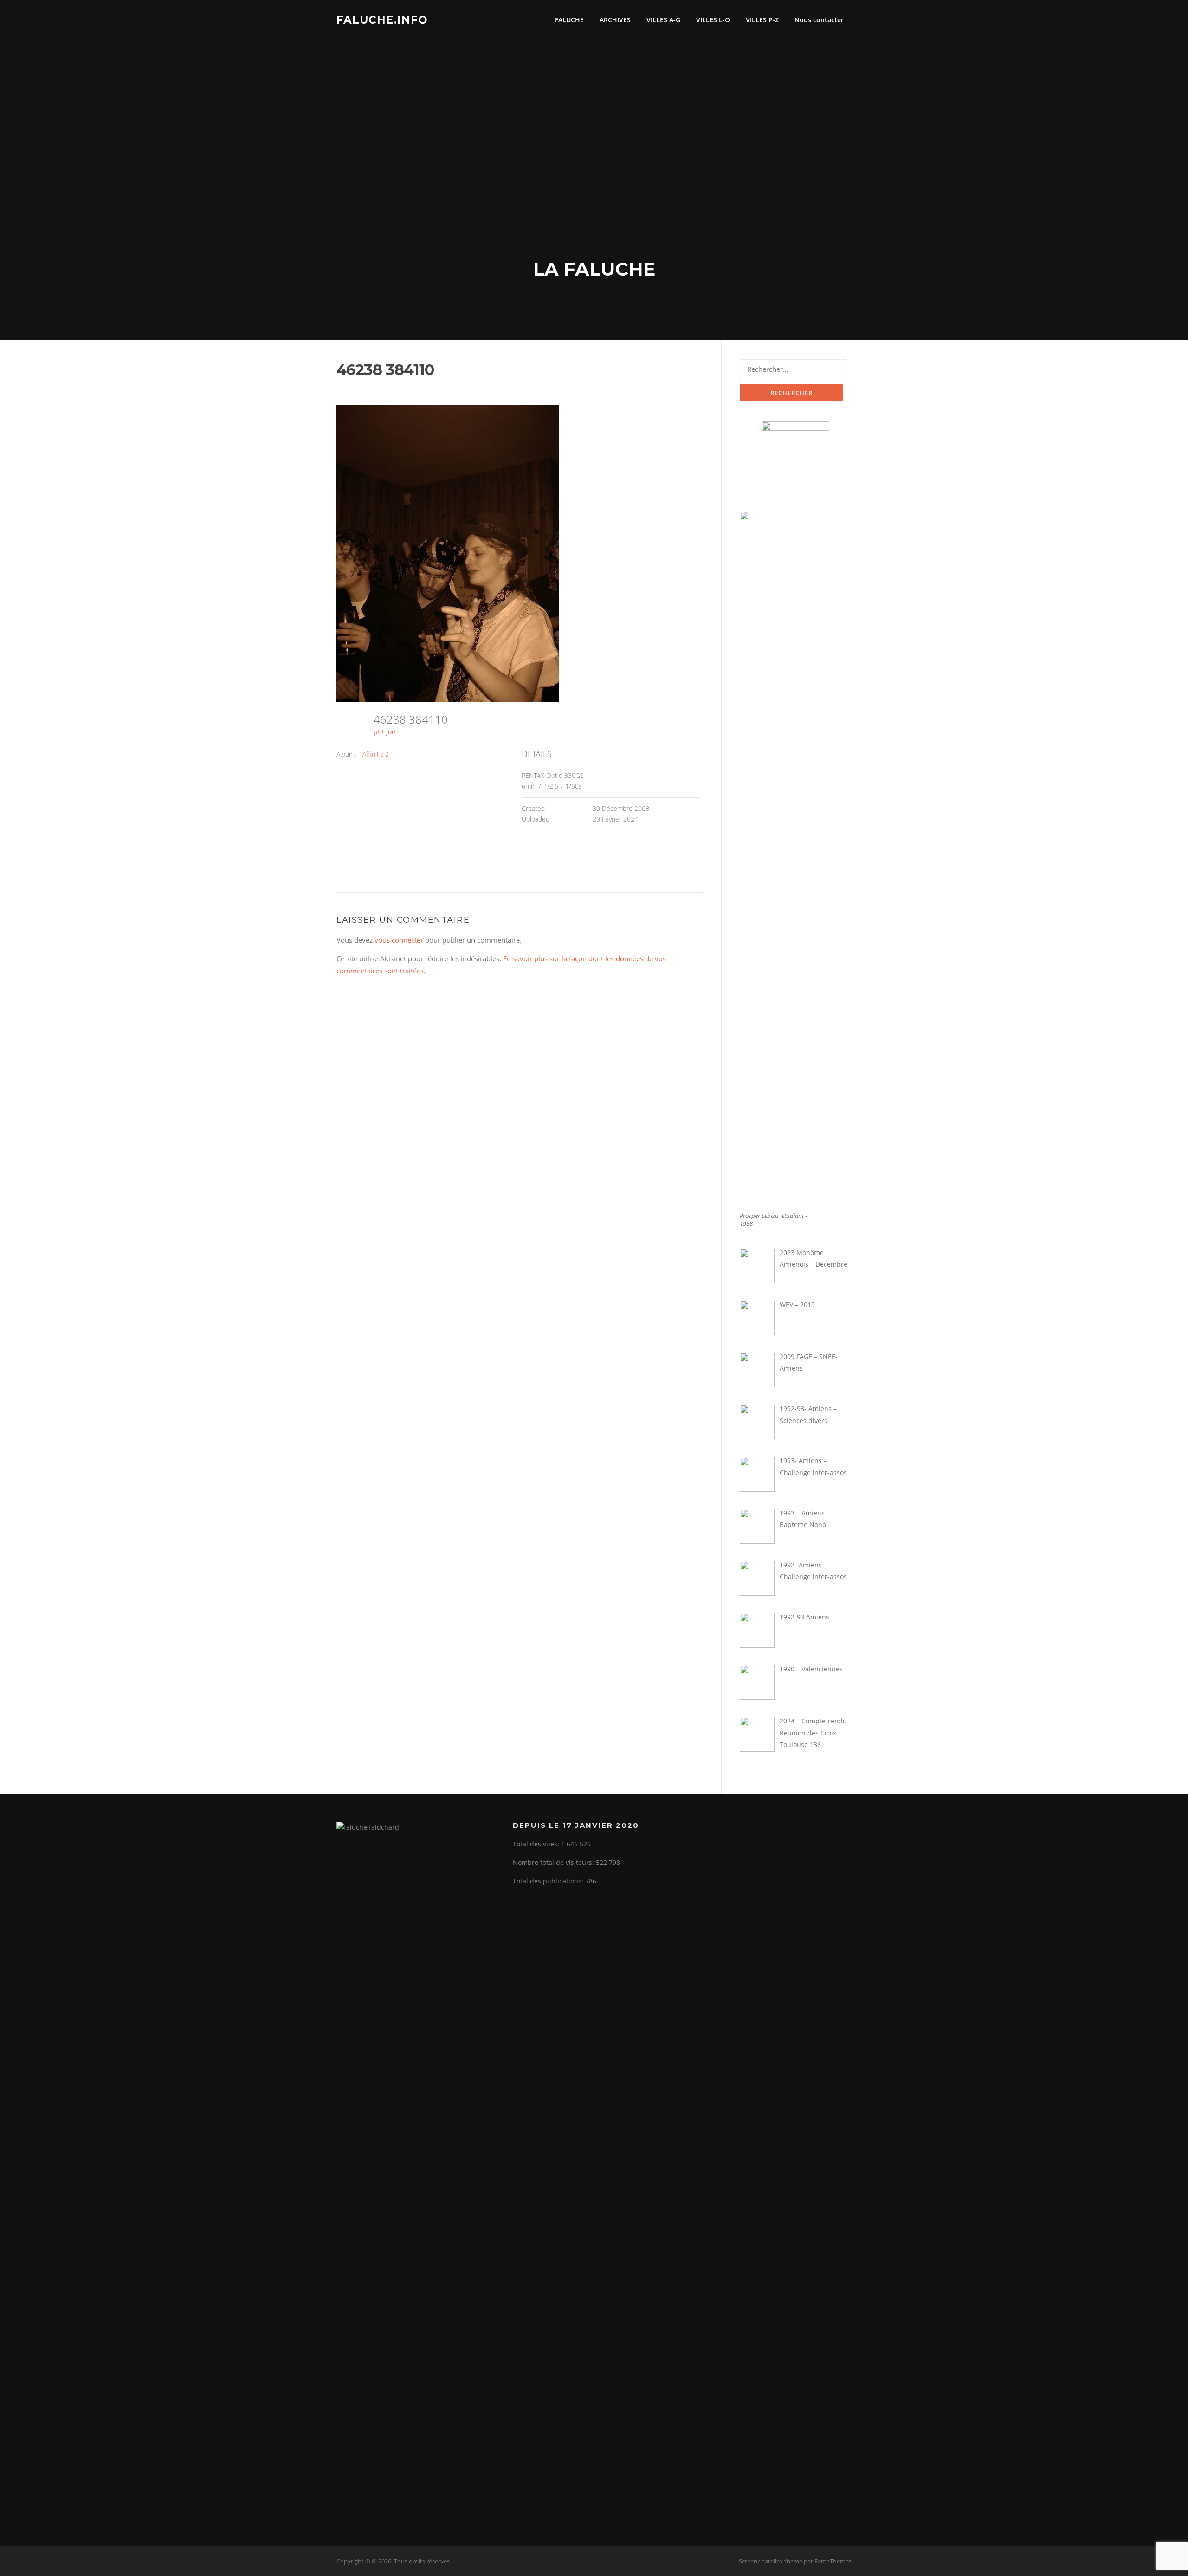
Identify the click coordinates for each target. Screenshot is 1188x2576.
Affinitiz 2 (376, 754)
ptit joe (384, 732)
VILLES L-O (713, 20)
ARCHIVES (615, 20)
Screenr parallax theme (771, 2561)
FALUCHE (569, 20)
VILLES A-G (663, 20)
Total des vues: (537, 1844)
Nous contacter (819, 20)
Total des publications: (549, 1881)
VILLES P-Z (762, 20)
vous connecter (399, 940)
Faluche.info (382, 19)
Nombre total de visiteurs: (554, 1862)
